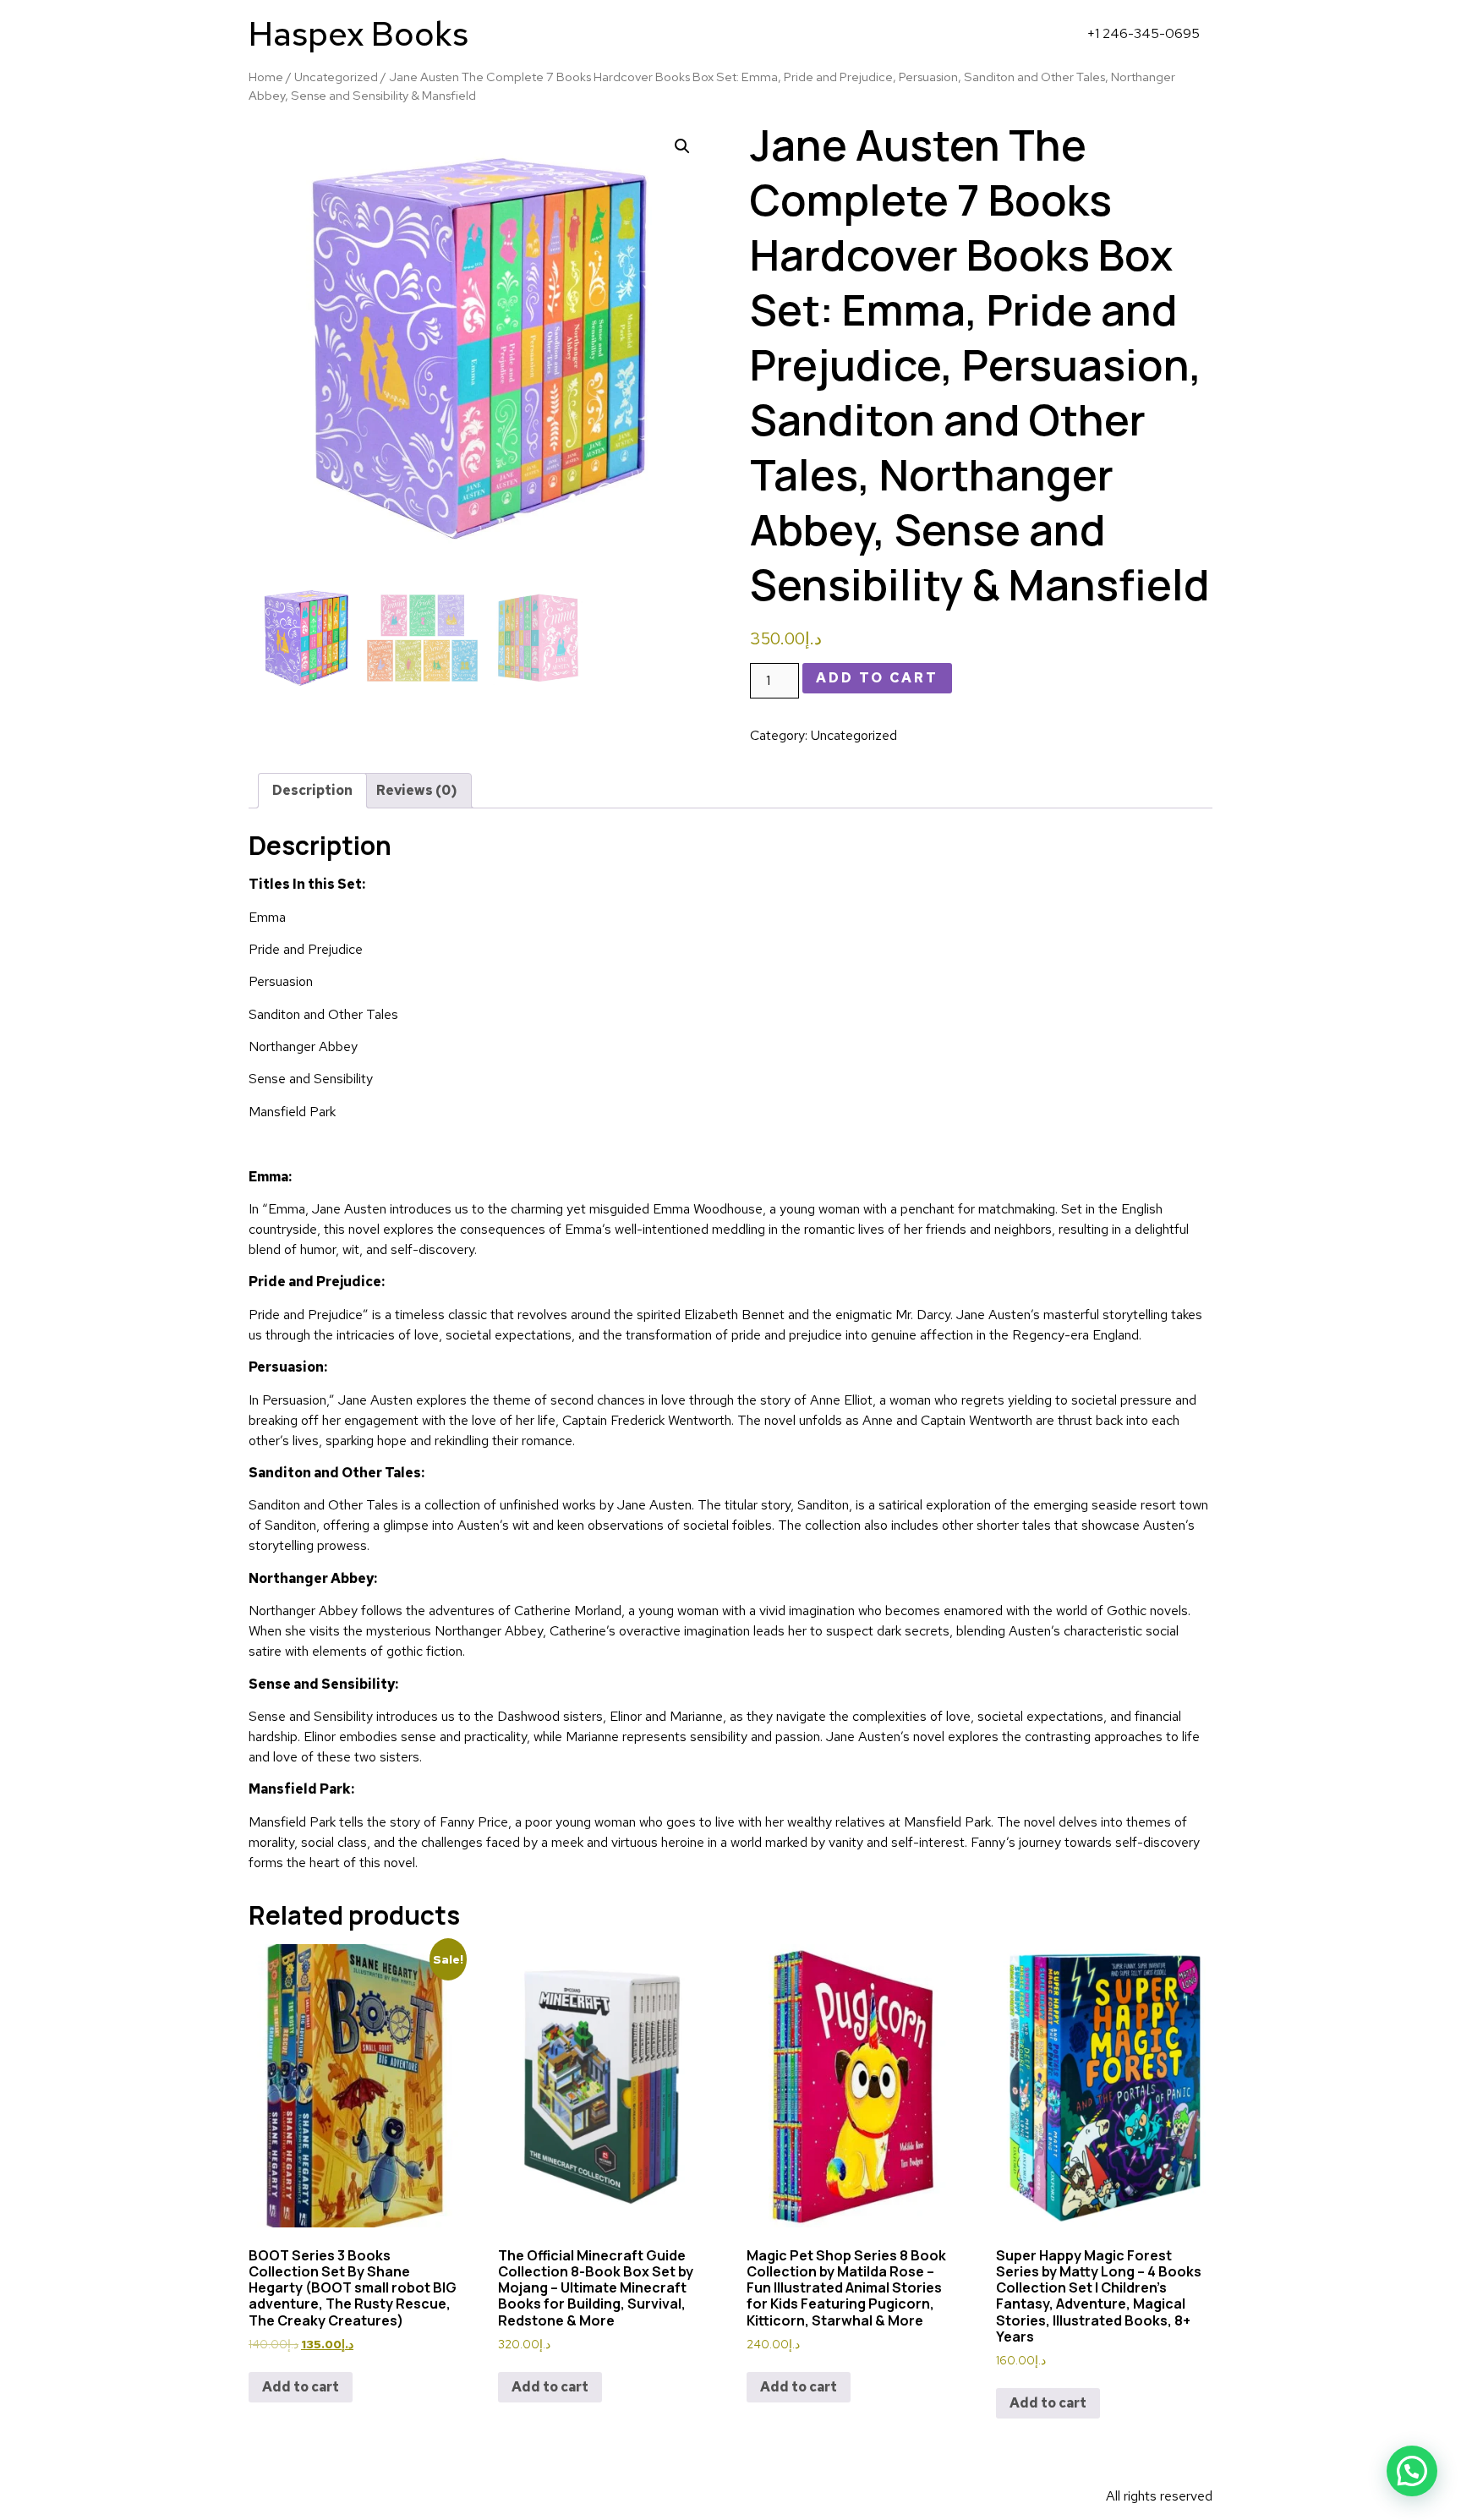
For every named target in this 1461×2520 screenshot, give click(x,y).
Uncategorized (336, 77)
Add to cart (877, 678)
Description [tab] (312, 790)
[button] (682, 146)
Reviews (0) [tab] (417, 790)
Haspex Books (358, 33)
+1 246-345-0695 (1144, 33)
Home (266, 77)
